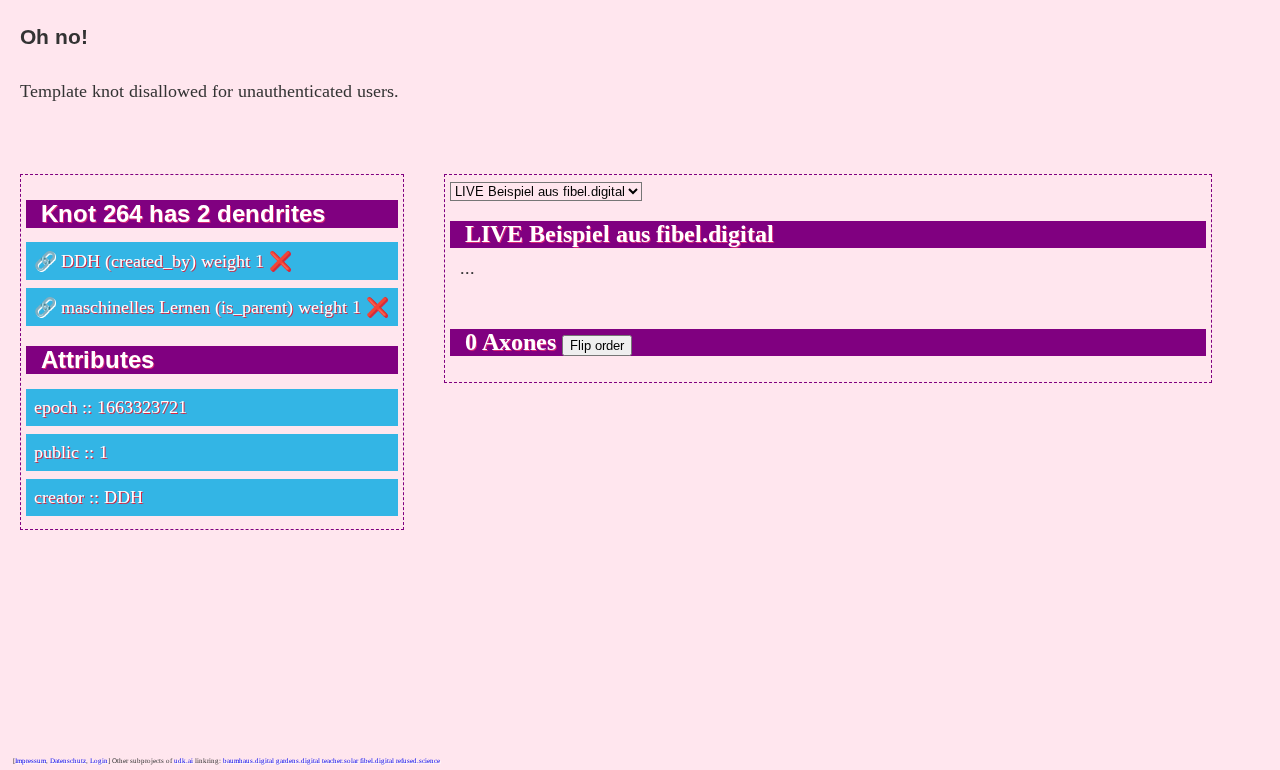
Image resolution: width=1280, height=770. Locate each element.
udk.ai (183, 761)
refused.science (418, 761)
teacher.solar (340, 761)
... (467, 268)
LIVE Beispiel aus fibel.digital (619, 234)
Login (99, 761)
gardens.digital (298, 761)
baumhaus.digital (248, 761)
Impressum (30, 761)
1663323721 (142, 407)
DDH (80, 261)
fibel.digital (377, 761)
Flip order (597, 345)
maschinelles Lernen (135, 307)
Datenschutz (68, 761)
